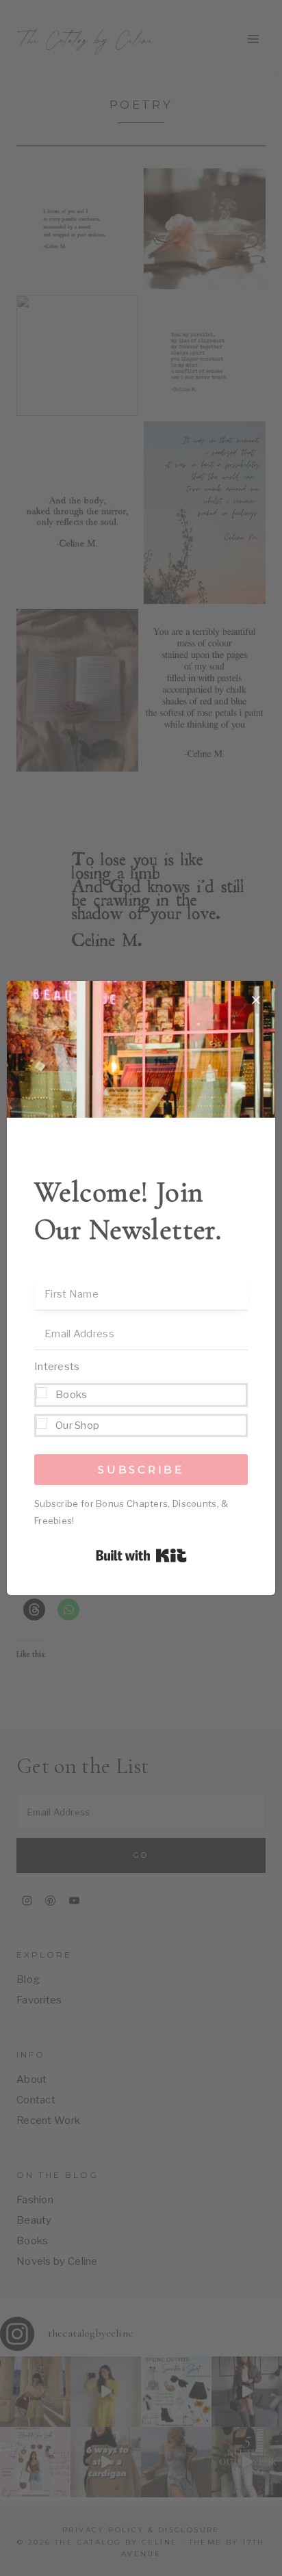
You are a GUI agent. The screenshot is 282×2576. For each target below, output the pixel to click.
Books (72, 1395)
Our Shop (77, 1425)
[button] (141, 1397)
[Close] (256, 1000)
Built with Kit (141, 1555)
